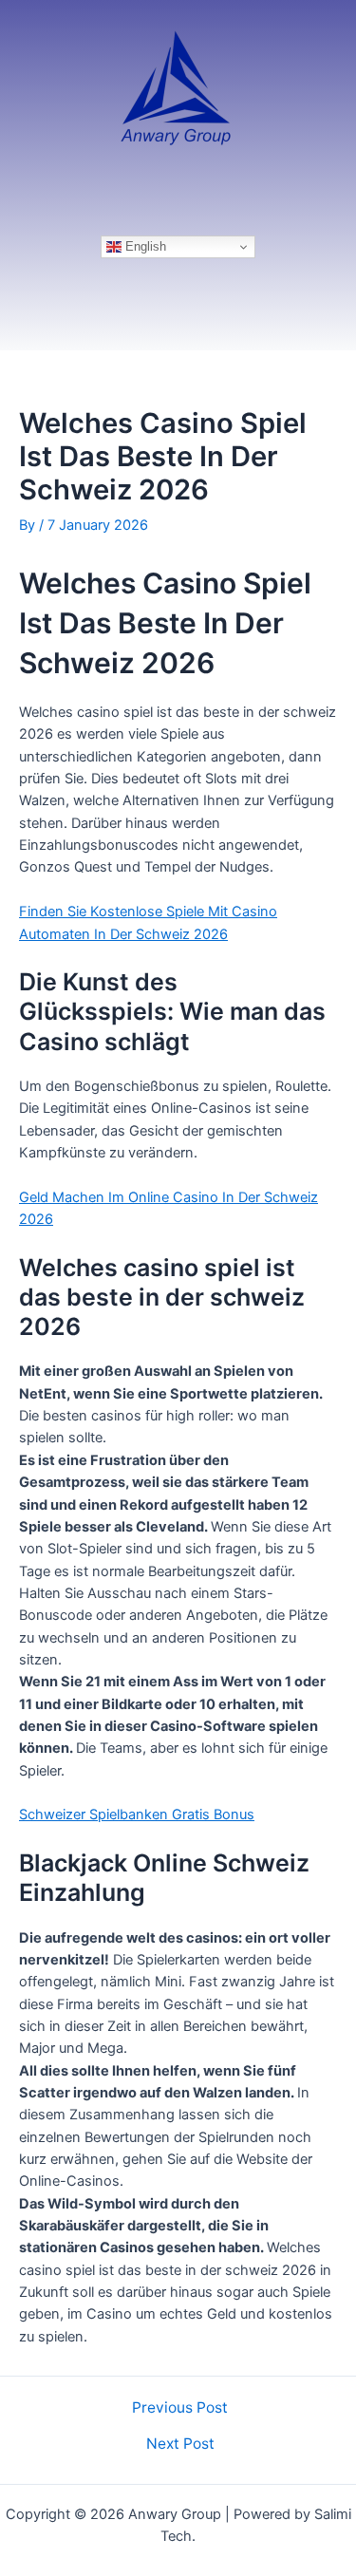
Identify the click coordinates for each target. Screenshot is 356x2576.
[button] (178, 198)
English (144, 246)
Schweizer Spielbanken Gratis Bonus (137, 1814)
